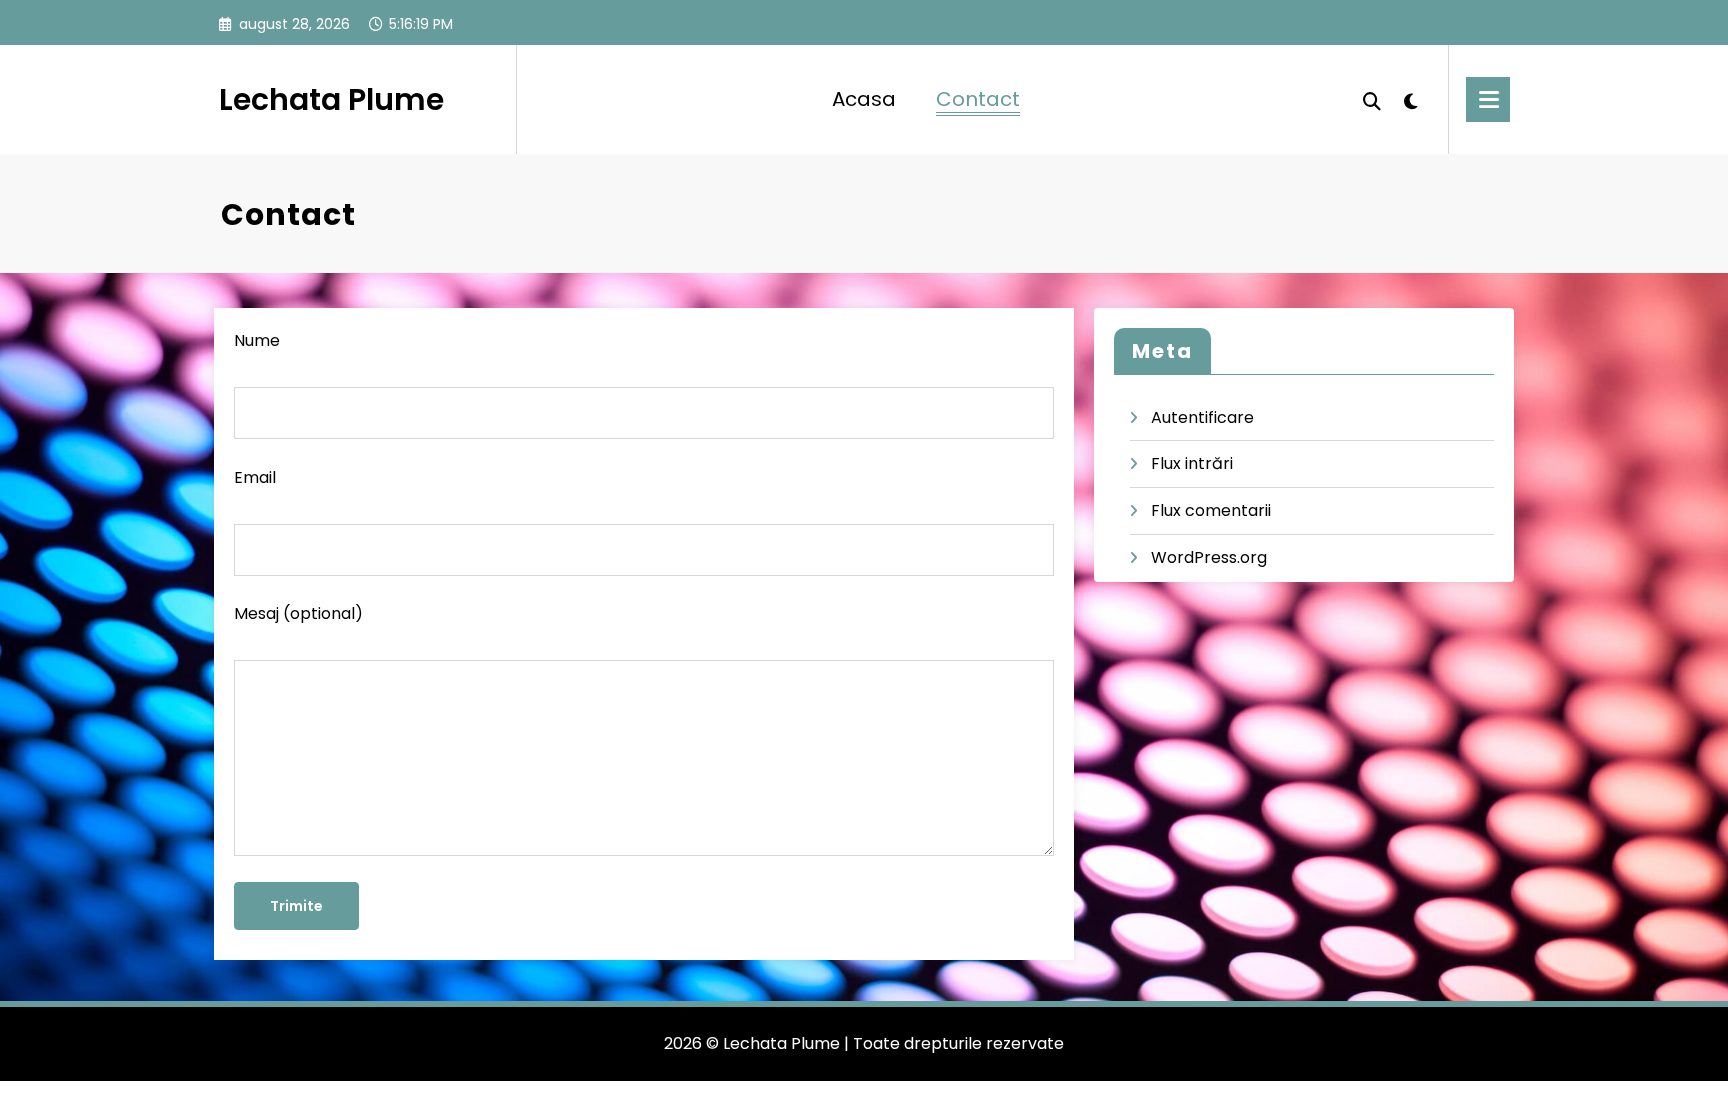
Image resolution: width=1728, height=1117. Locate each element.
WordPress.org (1209, 557)
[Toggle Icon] (1488, 99)
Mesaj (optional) (298, 613)
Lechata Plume (331, 99)
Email (255, 477)
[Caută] (1372, 99)
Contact (978, 99)
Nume (257, 340)
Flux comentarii (1211, 510)
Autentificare (1202, 417)
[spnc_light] (1411, 99)
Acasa (864, 99)
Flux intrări (1192, 463)
